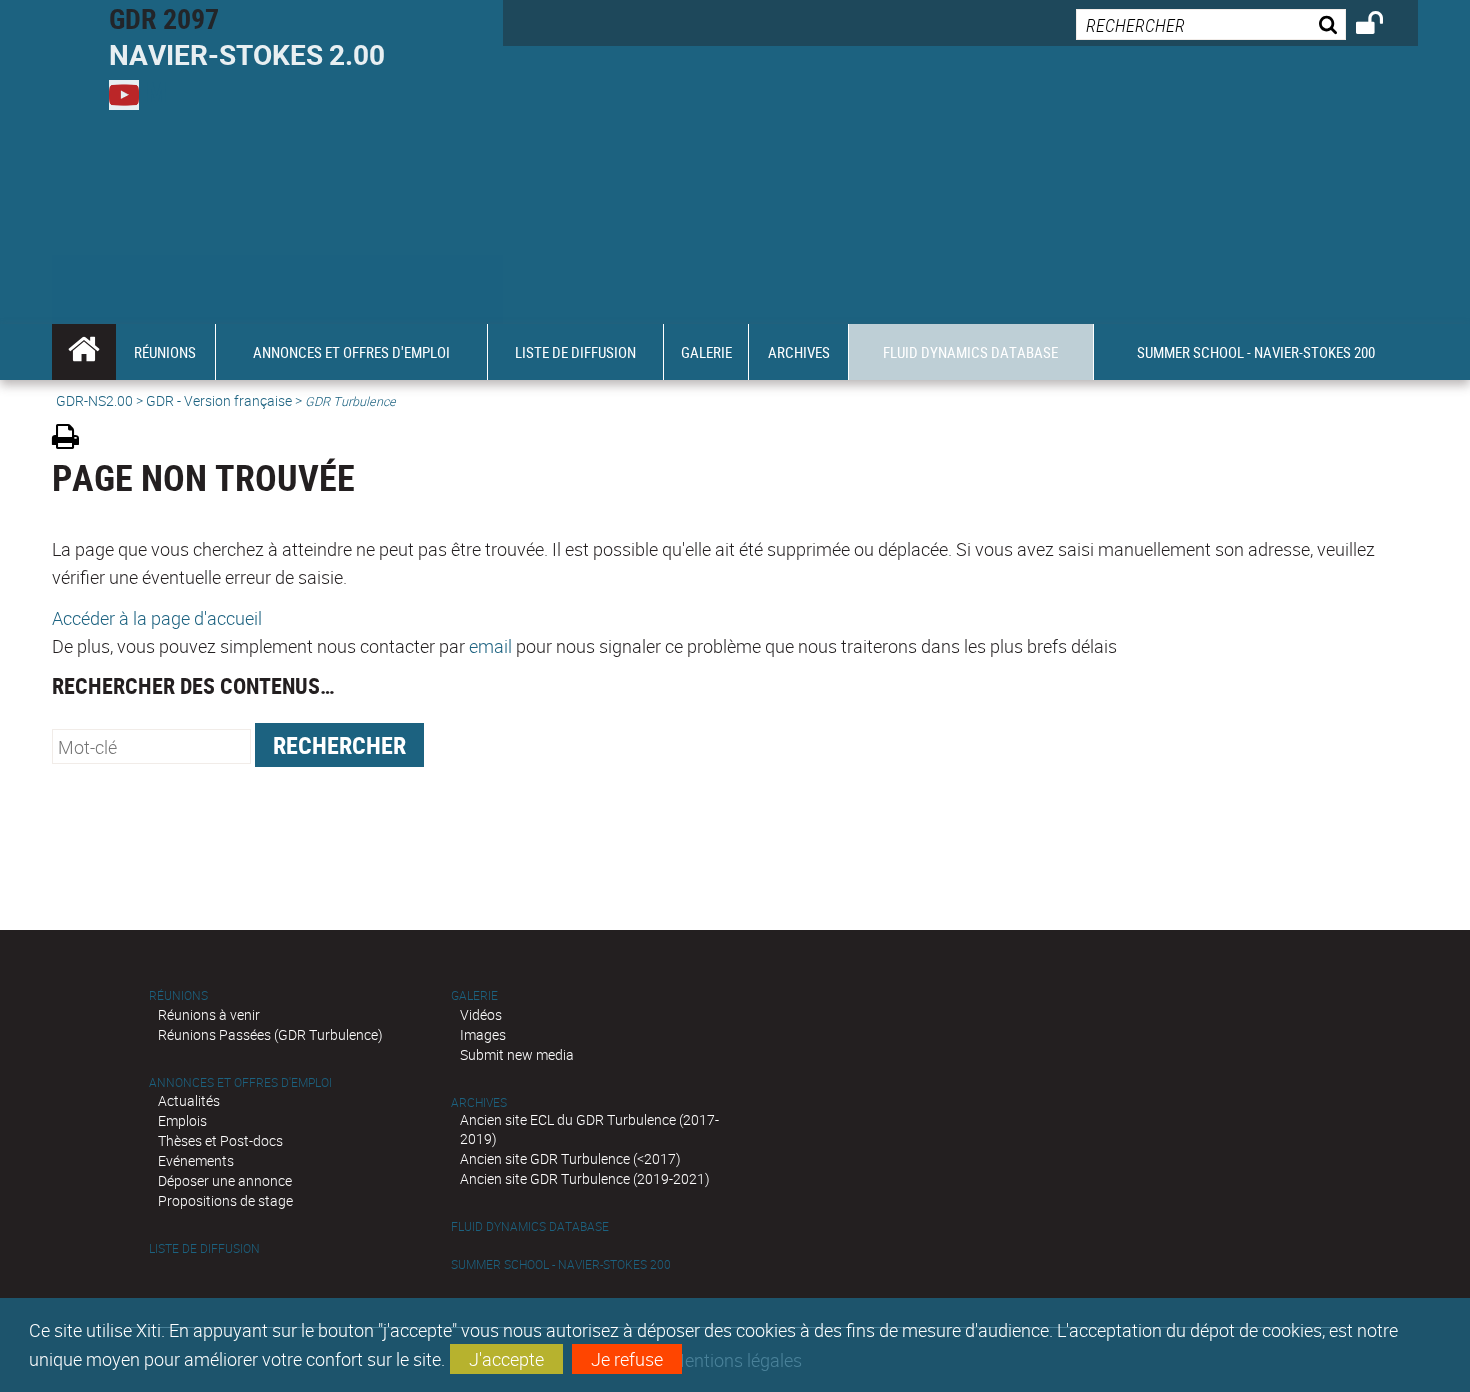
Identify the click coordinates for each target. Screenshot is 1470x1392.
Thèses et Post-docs (220, 1140)
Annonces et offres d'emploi (240, 1082)
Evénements (196, 1160)
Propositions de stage (225, 1200)
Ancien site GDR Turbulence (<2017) (570, 1158)
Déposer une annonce (225, 1180)
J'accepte (506, 1359)
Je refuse (627, 1359)
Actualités (189, 1100)
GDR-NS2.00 (94, 400)
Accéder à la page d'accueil (157, 618)
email (490, 646)
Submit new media (517, 1054)
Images (483, 1034)
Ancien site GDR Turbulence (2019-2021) (585, 1178)
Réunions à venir (209, 1014)
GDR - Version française (219, 400)
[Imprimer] (72, 439)
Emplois (182, 1120)
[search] (1211, 24)
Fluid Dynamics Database (530, 1226)
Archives (479, 1102)
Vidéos (481, 1014)
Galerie (474, 995)
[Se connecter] (1382, 26)
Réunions (178, 995)
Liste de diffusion (204, 1248)
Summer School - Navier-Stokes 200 (561, 1264)
